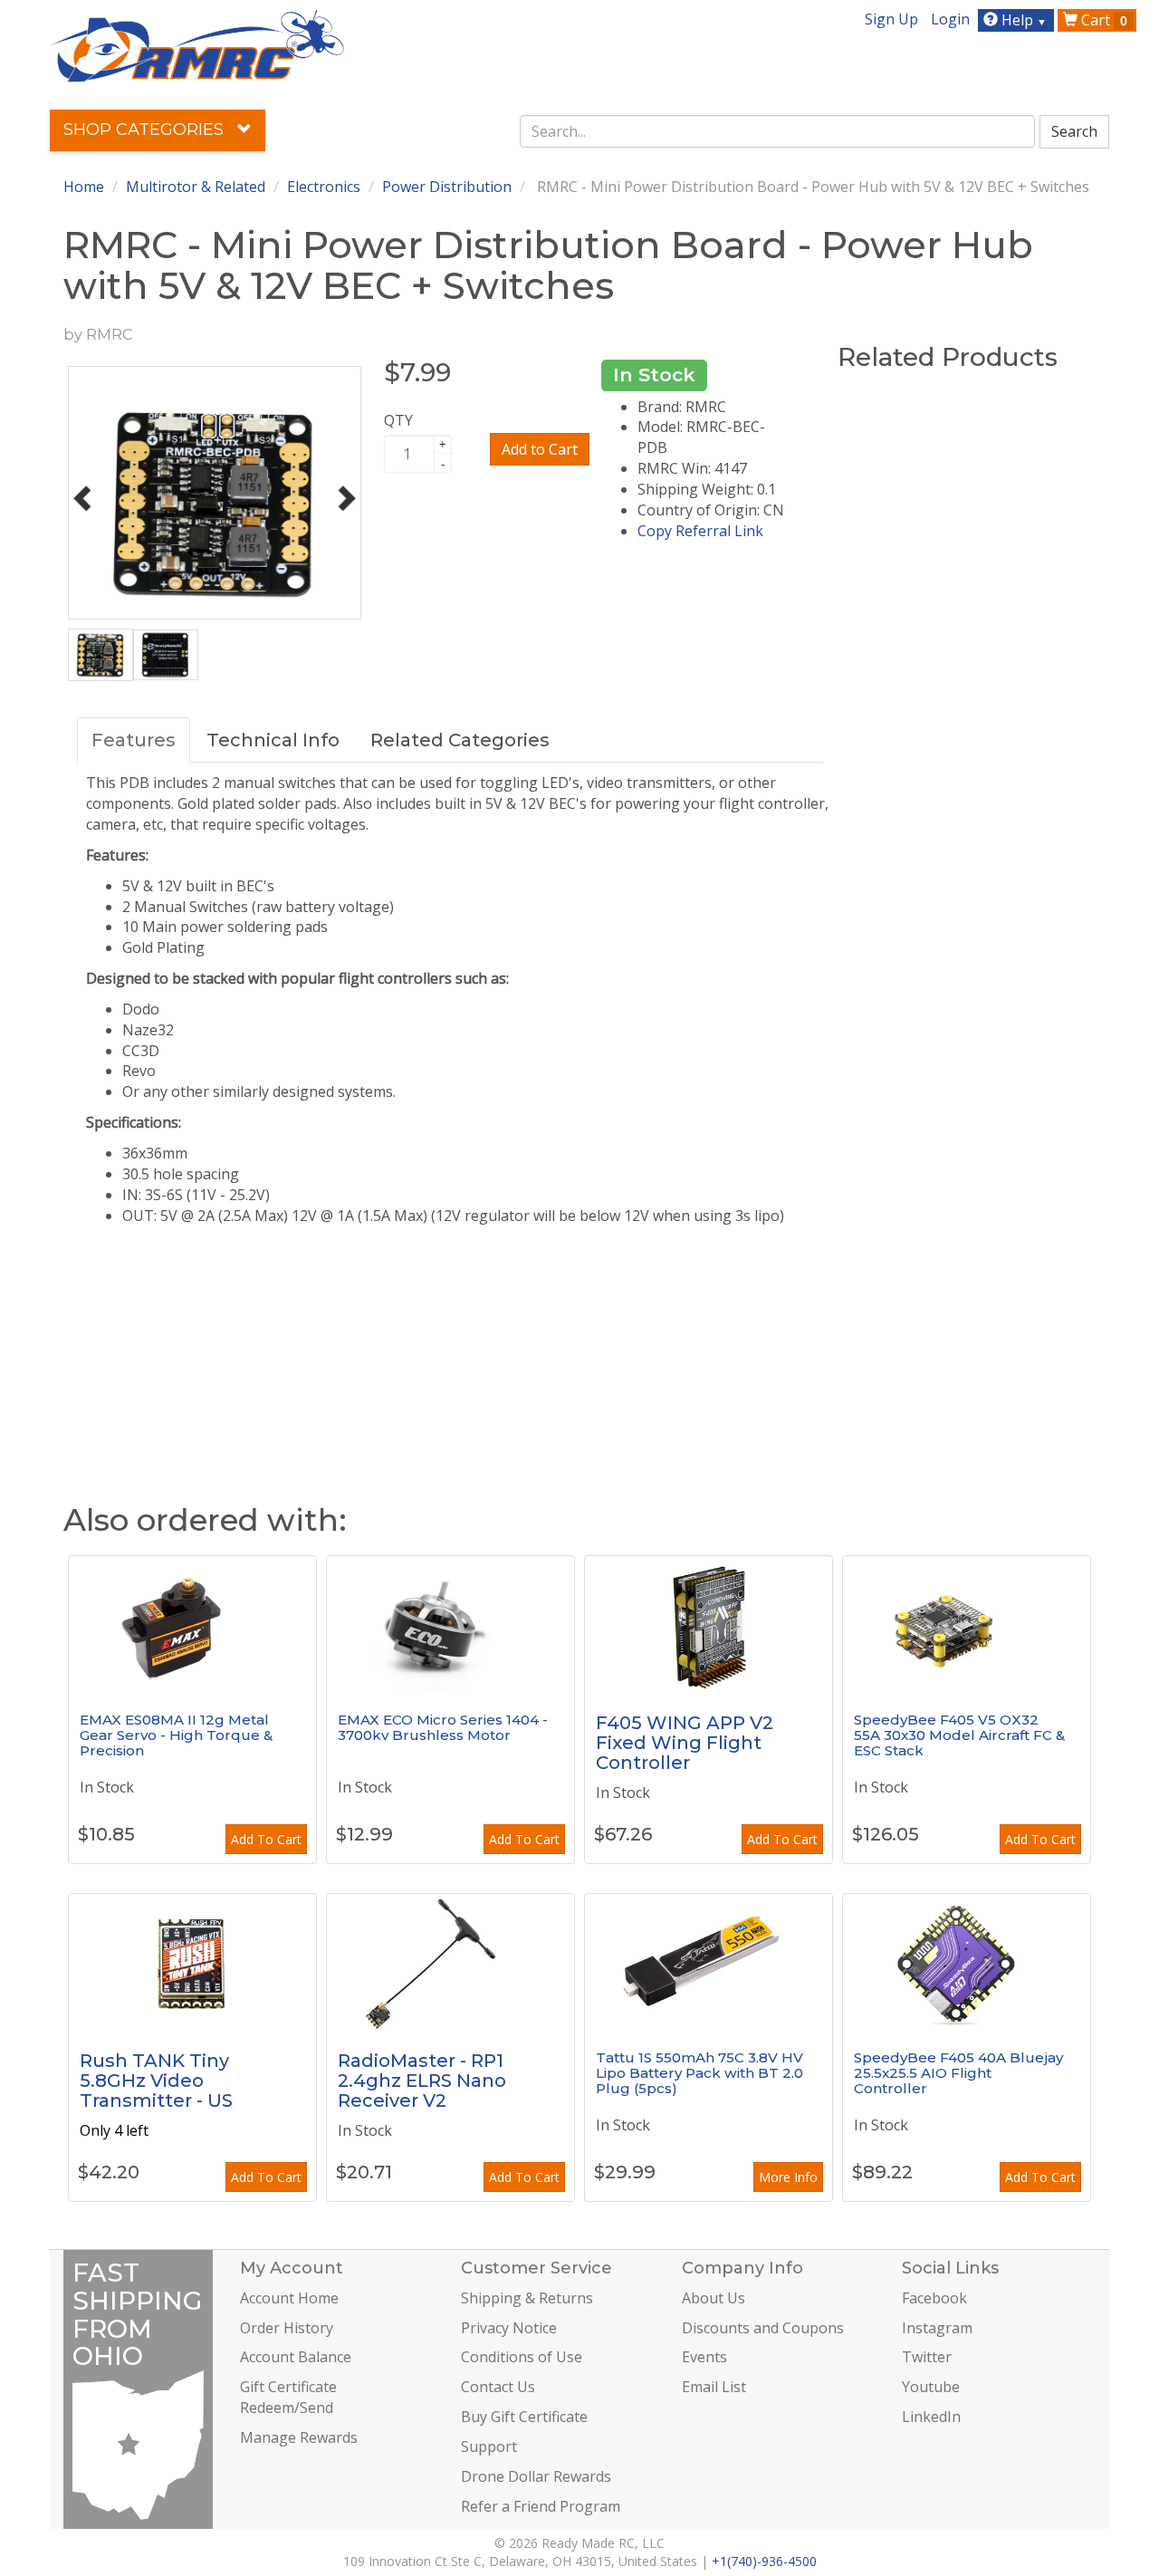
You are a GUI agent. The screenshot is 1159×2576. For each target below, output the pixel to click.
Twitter (927, 2357)
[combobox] (778, 131)
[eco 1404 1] (450, 1624)
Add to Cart (540, 449)
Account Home (289, 2298)
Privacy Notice (509, 2328)
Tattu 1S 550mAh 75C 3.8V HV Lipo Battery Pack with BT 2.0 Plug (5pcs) (699, 2072)
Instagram (937, 2328)
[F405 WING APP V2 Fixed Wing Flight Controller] (709, 1624)
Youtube (931, 2387)
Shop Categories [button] (146, 130)
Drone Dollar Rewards (536, 2476)
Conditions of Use (522, 2357)
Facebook (934, 2298)
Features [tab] (134, 740)
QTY (398, 420)
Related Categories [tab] (460, 740)
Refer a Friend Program (541, 2506)
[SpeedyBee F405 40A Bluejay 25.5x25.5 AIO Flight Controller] (967, 1962)
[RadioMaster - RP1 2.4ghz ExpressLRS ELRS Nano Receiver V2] (450, 1962)
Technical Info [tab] (273, 740)
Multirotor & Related (196, 187)
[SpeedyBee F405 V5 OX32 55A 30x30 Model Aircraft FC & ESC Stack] (967, 1624)
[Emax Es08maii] (192, 1624)
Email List (714, 2387)
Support (489, 2446)
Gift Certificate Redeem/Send (288, 2397)
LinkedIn (931, 2417)
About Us (714, 2298)
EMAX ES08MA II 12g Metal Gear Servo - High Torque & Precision (176, 1735)
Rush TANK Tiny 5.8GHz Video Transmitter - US (156, 2081)
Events (704, 2357)
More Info (788, 2177)
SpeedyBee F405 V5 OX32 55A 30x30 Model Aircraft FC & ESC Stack (959, 1735)
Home (84, 187)
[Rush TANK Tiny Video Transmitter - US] (192, 1962)
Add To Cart (266, 1839)
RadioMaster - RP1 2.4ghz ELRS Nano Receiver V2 (422, 2081)
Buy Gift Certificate (524, 2417)
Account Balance (296, 2357)
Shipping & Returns (527, 2298)
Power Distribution (447, 187)
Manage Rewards (299, 2437)
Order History (287, 2328)
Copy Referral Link (700, 531)
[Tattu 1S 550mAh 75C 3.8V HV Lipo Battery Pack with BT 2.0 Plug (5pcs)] (709, 1962)
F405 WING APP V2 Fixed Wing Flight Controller (685, 1743)
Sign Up (891, 19)
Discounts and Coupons (763, 2328)
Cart (1102, 20)
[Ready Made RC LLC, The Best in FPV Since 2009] (197, 44)
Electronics (324, 187)
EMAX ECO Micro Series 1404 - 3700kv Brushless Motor (443, 1727)
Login (950, 19)
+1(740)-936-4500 (764, 2561)
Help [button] (1022, 20)
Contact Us (498, 2387)
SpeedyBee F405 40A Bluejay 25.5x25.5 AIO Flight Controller (958, 2072)
